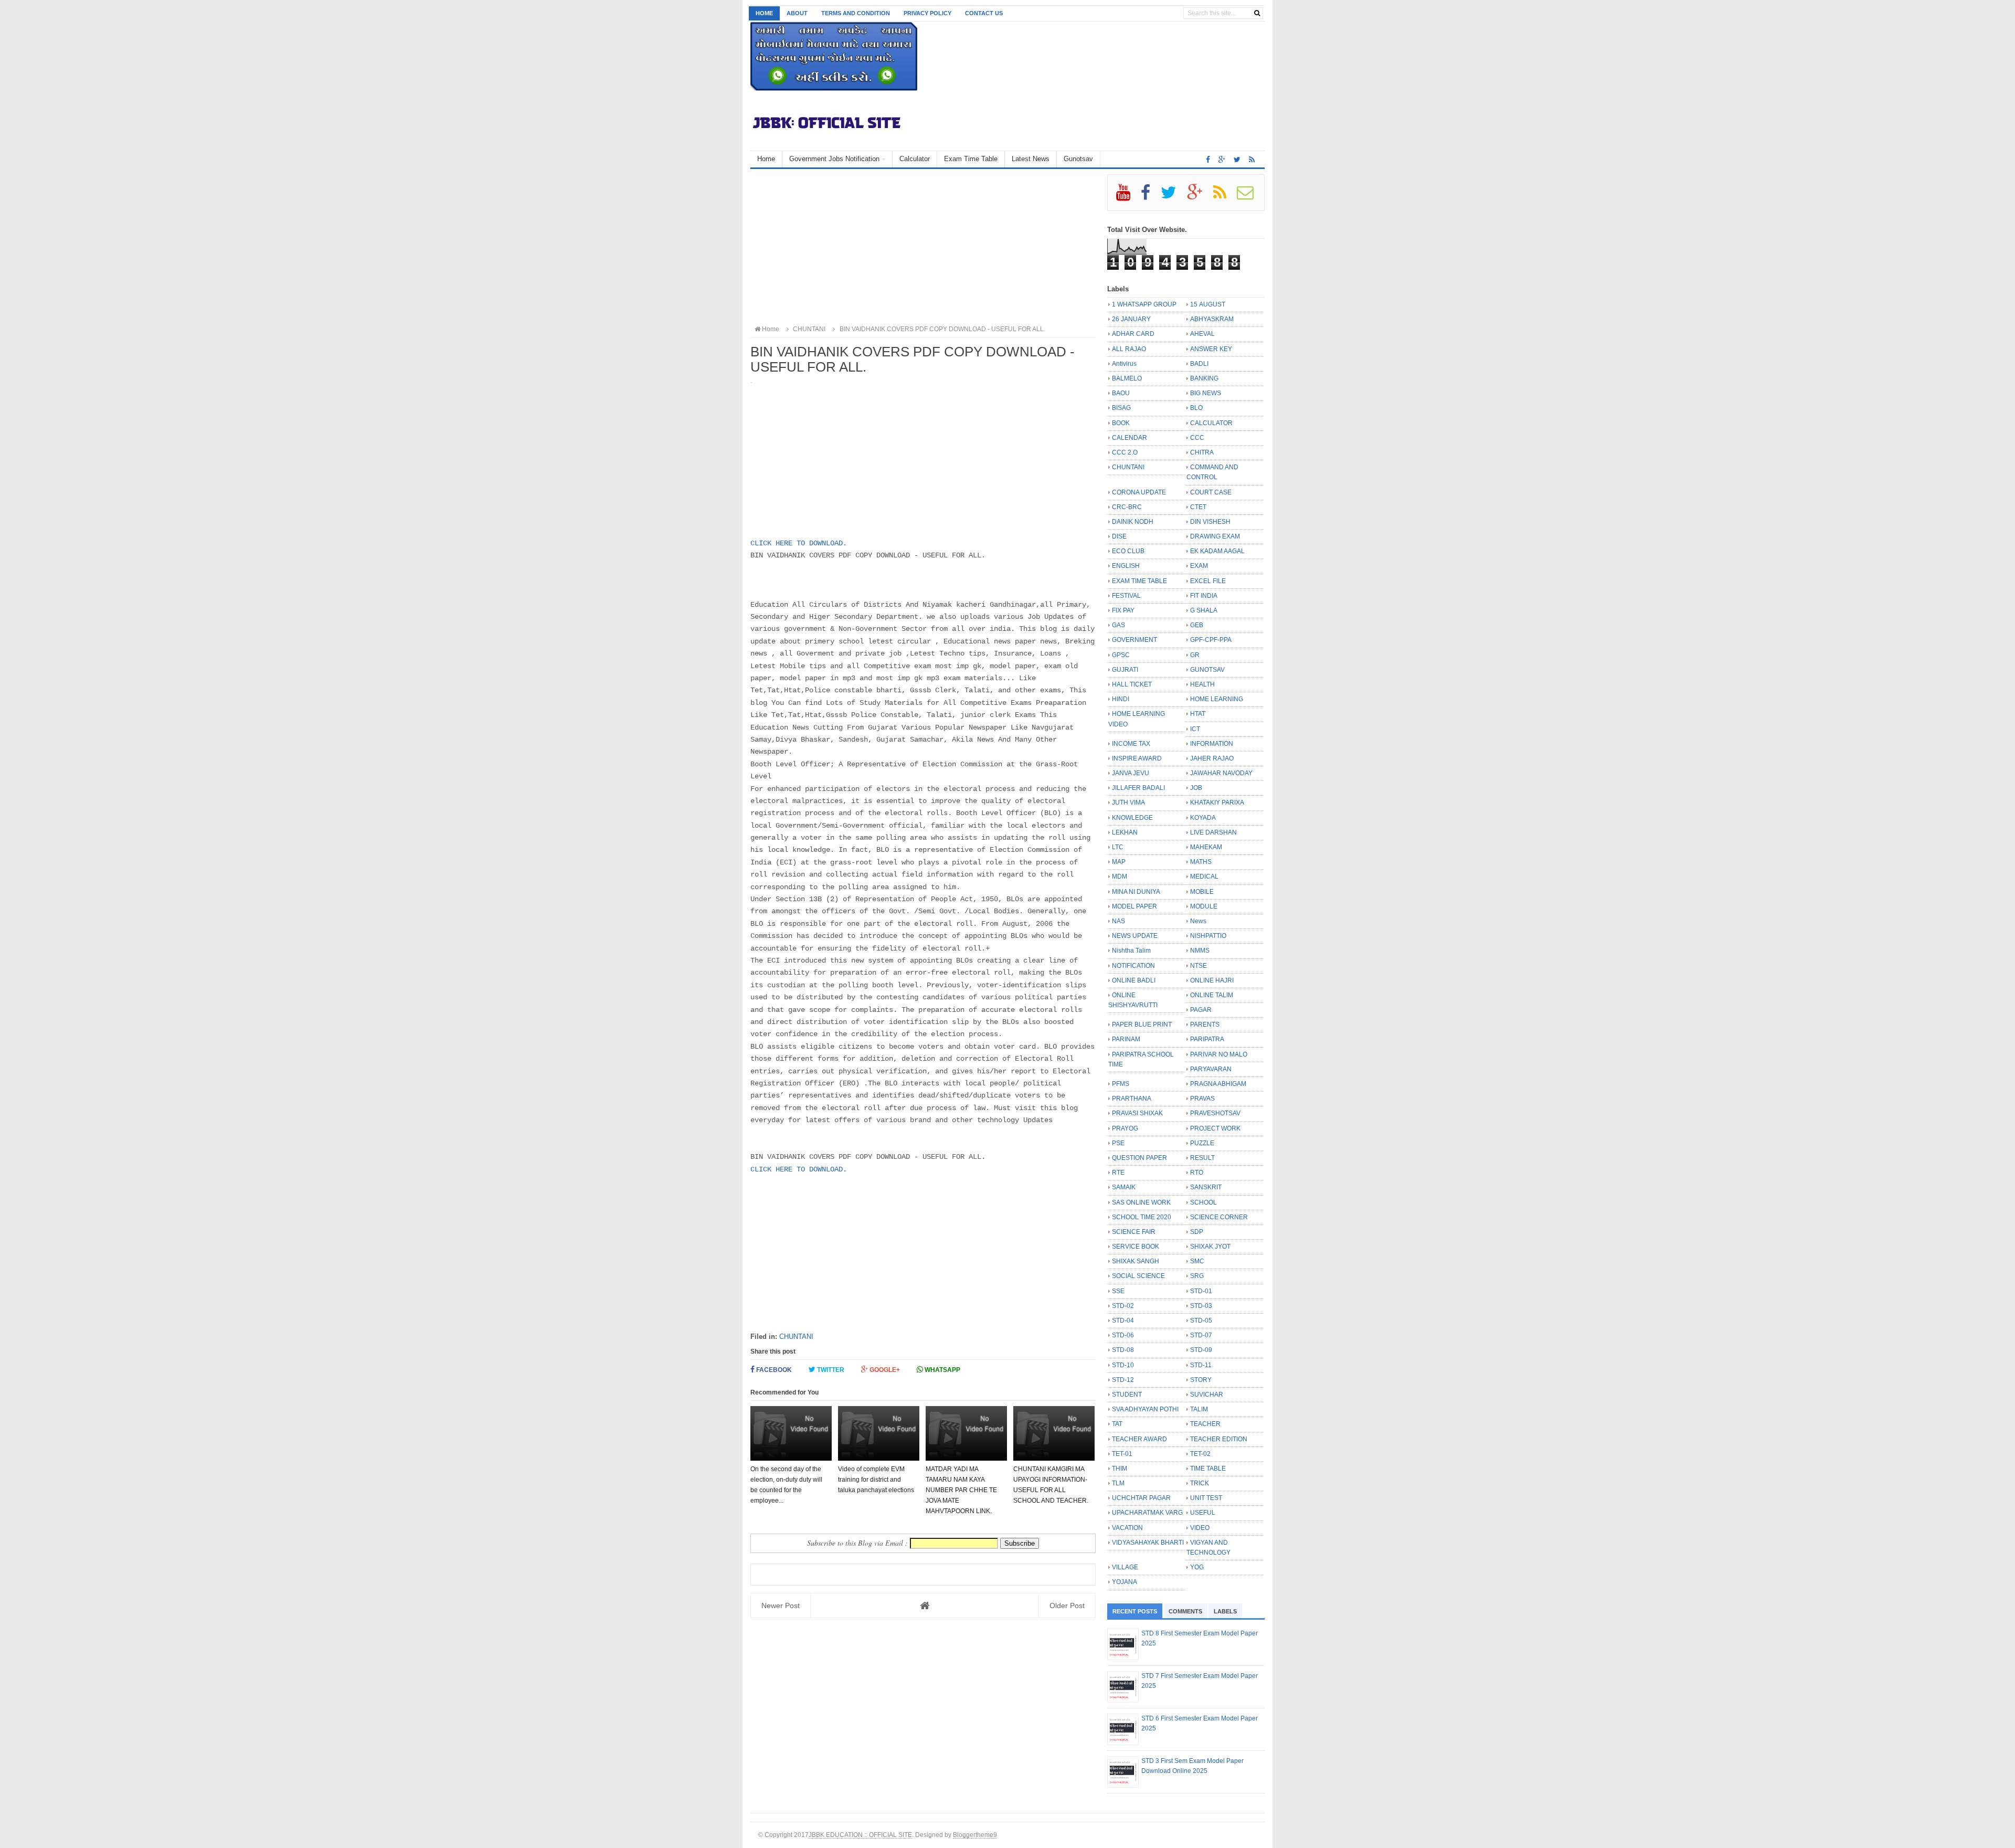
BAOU (1121, 393)
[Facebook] (1150, 196)
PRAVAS (1202, 1099)
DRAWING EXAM (1215, 536)
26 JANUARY (1131, 319)
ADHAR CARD (1133, 334)
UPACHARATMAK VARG (1147, 1513)
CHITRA (1202, 452)
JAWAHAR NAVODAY (1221, 773)
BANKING (1204, 378)
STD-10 (1123, 1365)
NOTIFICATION (1133, 966)
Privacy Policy (927, 13)
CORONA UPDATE (1139, 492)
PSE (1118, 1143)
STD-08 (1123, 1350)
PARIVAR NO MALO (1219, 1054)
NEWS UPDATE (1135, 936)
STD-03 (1201, 1306)
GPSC (1121, 655)
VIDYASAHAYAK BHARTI (1148, 1543)
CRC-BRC (1127, 507)
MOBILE (1202, 892)
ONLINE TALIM (1212, 995)
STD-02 (1123, 1306)
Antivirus (1124, 364)
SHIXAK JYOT (1210, 1247)
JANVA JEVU (1131, 773)
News (1198, 921)
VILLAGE (1125, 1567)
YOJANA (1125, 1582)
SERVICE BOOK (1136, 1247)
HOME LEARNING (1217, 699)
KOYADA (1203, 818)
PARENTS (1205, 1025)
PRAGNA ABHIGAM (1218, 1084)
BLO (1196, 408)
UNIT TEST (1206, 1498)
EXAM (1199, 566)
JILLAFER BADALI (1138, 788)
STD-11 (1201, 1365)
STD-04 (1123, 1321)
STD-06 (1123, 1335)
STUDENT (1127, 1395)
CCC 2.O (1125, 452)
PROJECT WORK (1215, 1128)
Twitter (830, 1370)
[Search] (1257, 13)
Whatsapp (942, 1370)
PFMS (1121, 1084)
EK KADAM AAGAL (1217, 551)
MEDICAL (1204, 877)
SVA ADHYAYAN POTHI (1145, 1409)
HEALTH (1202, 684)
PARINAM (1126, 1039)
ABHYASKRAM (1212, 319)
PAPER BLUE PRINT (1142, 1025)
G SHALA (1204, 610)
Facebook (773, 1370)
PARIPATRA (1207, 1039)
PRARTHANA (1132, 1099)
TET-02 (1200, 1454)
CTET (1198, 507)
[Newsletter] (1250, 196)
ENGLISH (1126, 566)
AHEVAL (1202, 334)
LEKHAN (1125, 832)
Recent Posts (1135, 1611)
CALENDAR (1130, 438)
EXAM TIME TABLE (1139, 581)
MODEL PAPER (1134, 906)
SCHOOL (1203, 1202)
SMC (1197, 1261)
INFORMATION (1212, 744)
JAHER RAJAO (1212, 758)
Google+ (884, 1370)
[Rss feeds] (1252, 160)
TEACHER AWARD (1139, 1439)
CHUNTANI (796, 1337)
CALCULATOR (1211, 423)
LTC (1118, 847)
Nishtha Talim (1131, 951)
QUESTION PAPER (1139, 1158)
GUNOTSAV (1207, 670)
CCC (1197, 438)
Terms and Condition (856, 13)
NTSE (1199, 966)
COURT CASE (1211, 492)
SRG (1197, 1276)
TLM (1118, 1483)
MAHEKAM (1206, 847)
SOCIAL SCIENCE (1138, 1276)
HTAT (1198, 714)
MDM (1120, 877)
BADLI (1199, 364)
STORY (1201, 1380)
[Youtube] (1128, 196)
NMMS (1200, 951)
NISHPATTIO (1208, 936)
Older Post (1067, 1606)
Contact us (984, 13)
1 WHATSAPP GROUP (1144, 304)
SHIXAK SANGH (1136, 1261)
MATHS (1201, 862)
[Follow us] (1237, 160)
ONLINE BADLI (1134, 980)
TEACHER (1205, 1424)
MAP (1119, 862)
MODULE (1204, 906)
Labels (1225, 1611)
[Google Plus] (1199, 196)
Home (764, 13)
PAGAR (1201, 1010)
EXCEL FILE (1208, 581)
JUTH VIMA (1128, 802)
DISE (1119, 536)
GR (1195, 655)
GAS (1118, 625)
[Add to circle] (1222, 160)
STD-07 (1201, 1335)
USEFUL (1203, 1513)
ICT (1195, 729)
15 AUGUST (1208, 304)
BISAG (1121, 408)
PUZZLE (1202, 1143)
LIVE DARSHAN (1213, 832)
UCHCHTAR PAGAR (1141, 1498)
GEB (1197, 625)
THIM (1120, 1469)
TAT (1117, 1424)
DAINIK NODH (1133, 522)
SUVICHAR (1207, 1395)
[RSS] (1224, 196)
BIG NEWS (1206, 393)
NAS (1118, 921)
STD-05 (1201, 1321)
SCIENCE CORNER (1219, 1217)
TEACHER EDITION (1219, 1439)
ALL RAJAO (1129, 349)
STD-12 (1123, 1380)
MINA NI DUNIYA (1136, 892)
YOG (1197, 1567)
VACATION (1127, 1528)
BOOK (1121, 423)
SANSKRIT (1206, 1187)
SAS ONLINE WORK (1141, 1202)
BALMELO (1127, 378)
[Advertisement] (923, 248)
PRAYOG (1125, 1128)
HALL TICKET (1132, 684)
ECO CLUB (1128, 551)
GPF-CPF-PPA (1211, 640)
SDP (1197, 1232)
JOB (1196, 788)
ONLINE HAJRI (1212, 980)
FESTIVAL (1126, 596)
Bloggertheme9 (975, 1835)
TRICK (1200, 1483)
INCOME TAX (1131, 744)
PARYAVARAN (1211, 1069)
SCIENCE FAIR (1134, 1232)
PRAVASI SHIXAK (1137, 1113)
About (797, 13)
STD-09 (1201, 1350)
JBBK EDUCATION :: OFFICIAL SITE (860, 1835)
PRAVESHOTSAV (1215, 1113)
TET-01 (1122, 1454)
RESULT (1202, 1158)
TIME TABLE (1208, 1469)
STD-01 (1201, 1291)
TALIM (1199, 1409)
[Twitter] (1173, 196)
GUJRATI (1125, 670)
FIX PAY (1123, 610)
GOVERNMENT (1134, 640)
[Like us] (1208, 160)
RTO (1197, 1173)
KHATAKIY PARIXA (1217, 802)
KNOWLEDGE (1132, 818)
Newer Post (781, 1606)
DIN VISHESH (1210, 522)
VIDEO (1200, 1528)
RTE (1118, 1173)
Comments (1185, 1611)
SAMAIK (1124, 1187)
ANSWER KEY (1211, 349)
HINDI (1121, 699)
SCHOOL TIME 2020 (1142, 1217)
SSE (1118, 1291)
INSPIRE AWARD (1137, 758)
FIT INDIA (1204, 596)
